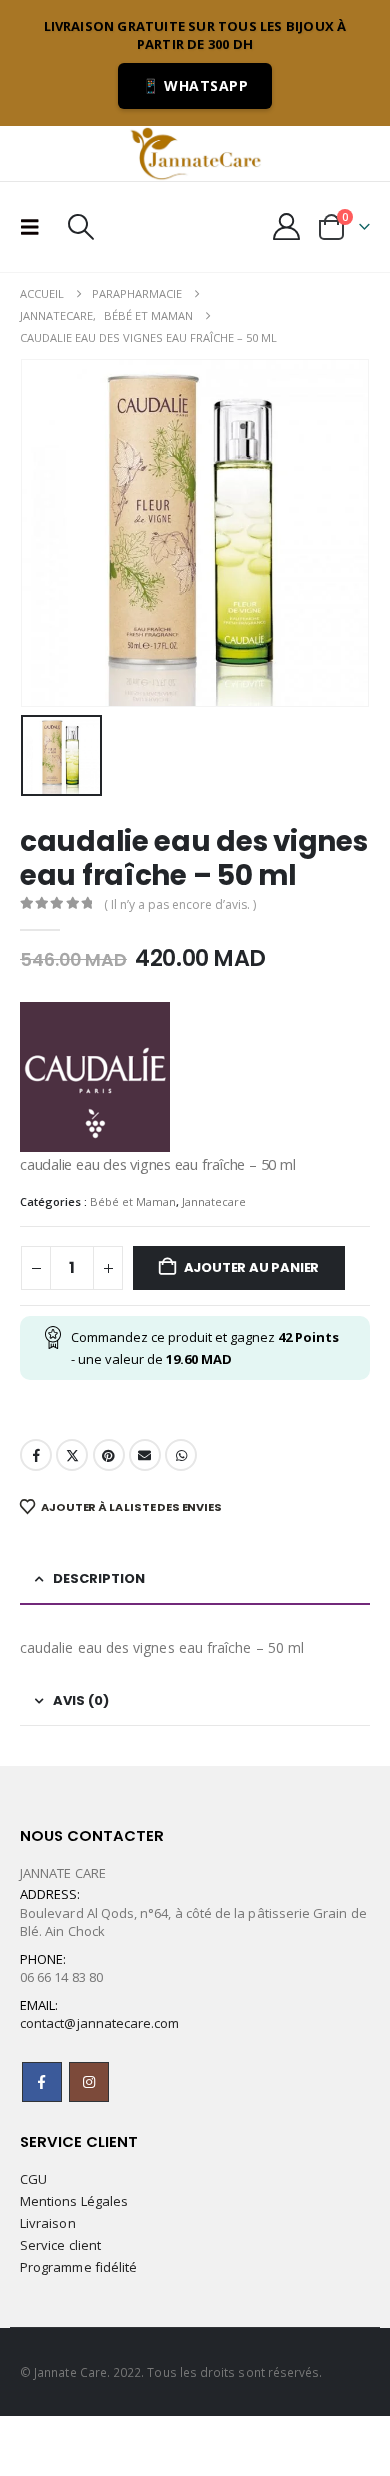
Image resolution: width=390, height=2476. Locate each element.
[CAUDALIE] (95, 1077)
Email (145, 1455)
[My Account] (287, 226)
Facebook (36, 1455)
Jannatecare (214, 1201)
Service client (60, 2245)
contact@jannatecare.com (100, 2023)
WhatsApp (181, 1455)
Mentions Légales (74, 2201)
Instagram (89, 2082)
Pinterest (109, 1455)
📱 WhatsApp (195, 85)
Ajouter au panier (252, 1267)
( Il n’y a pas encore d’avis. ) (180, 904)
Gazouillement (72, 1455)
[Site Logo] (195, 153)
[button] (36, 227)
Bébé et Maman (133, 1201)
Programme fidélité (78, 2267)
